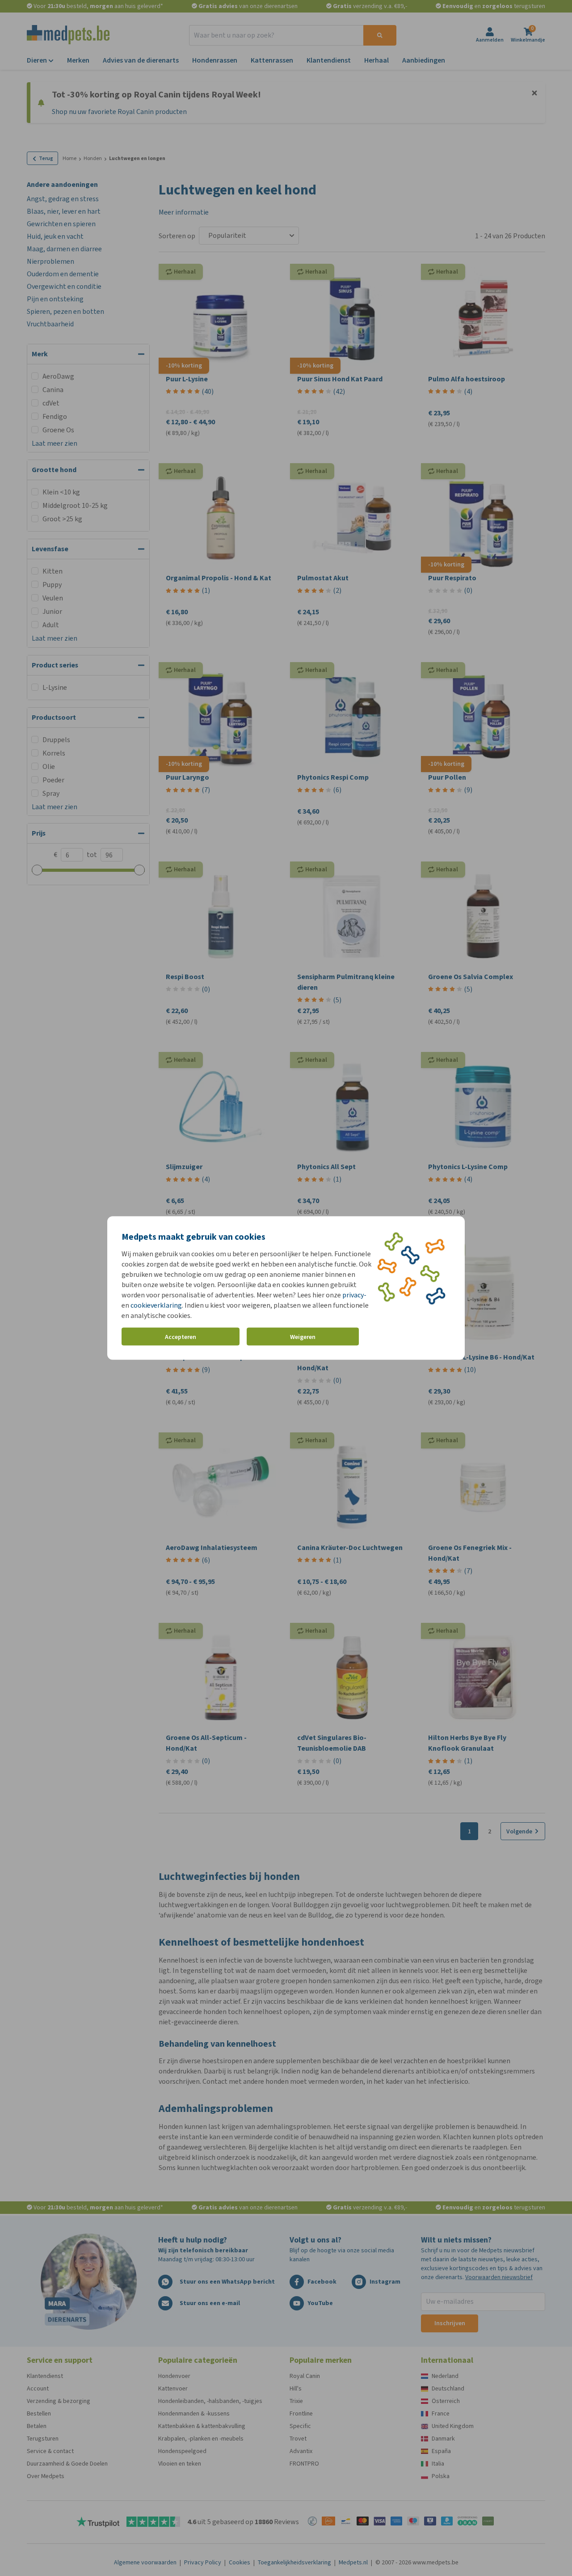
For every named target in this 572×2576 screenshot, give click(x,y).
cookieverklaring (156, 1305)
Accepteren (181, 1337)
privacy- (354, 1295)
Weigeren (303, 1337)
